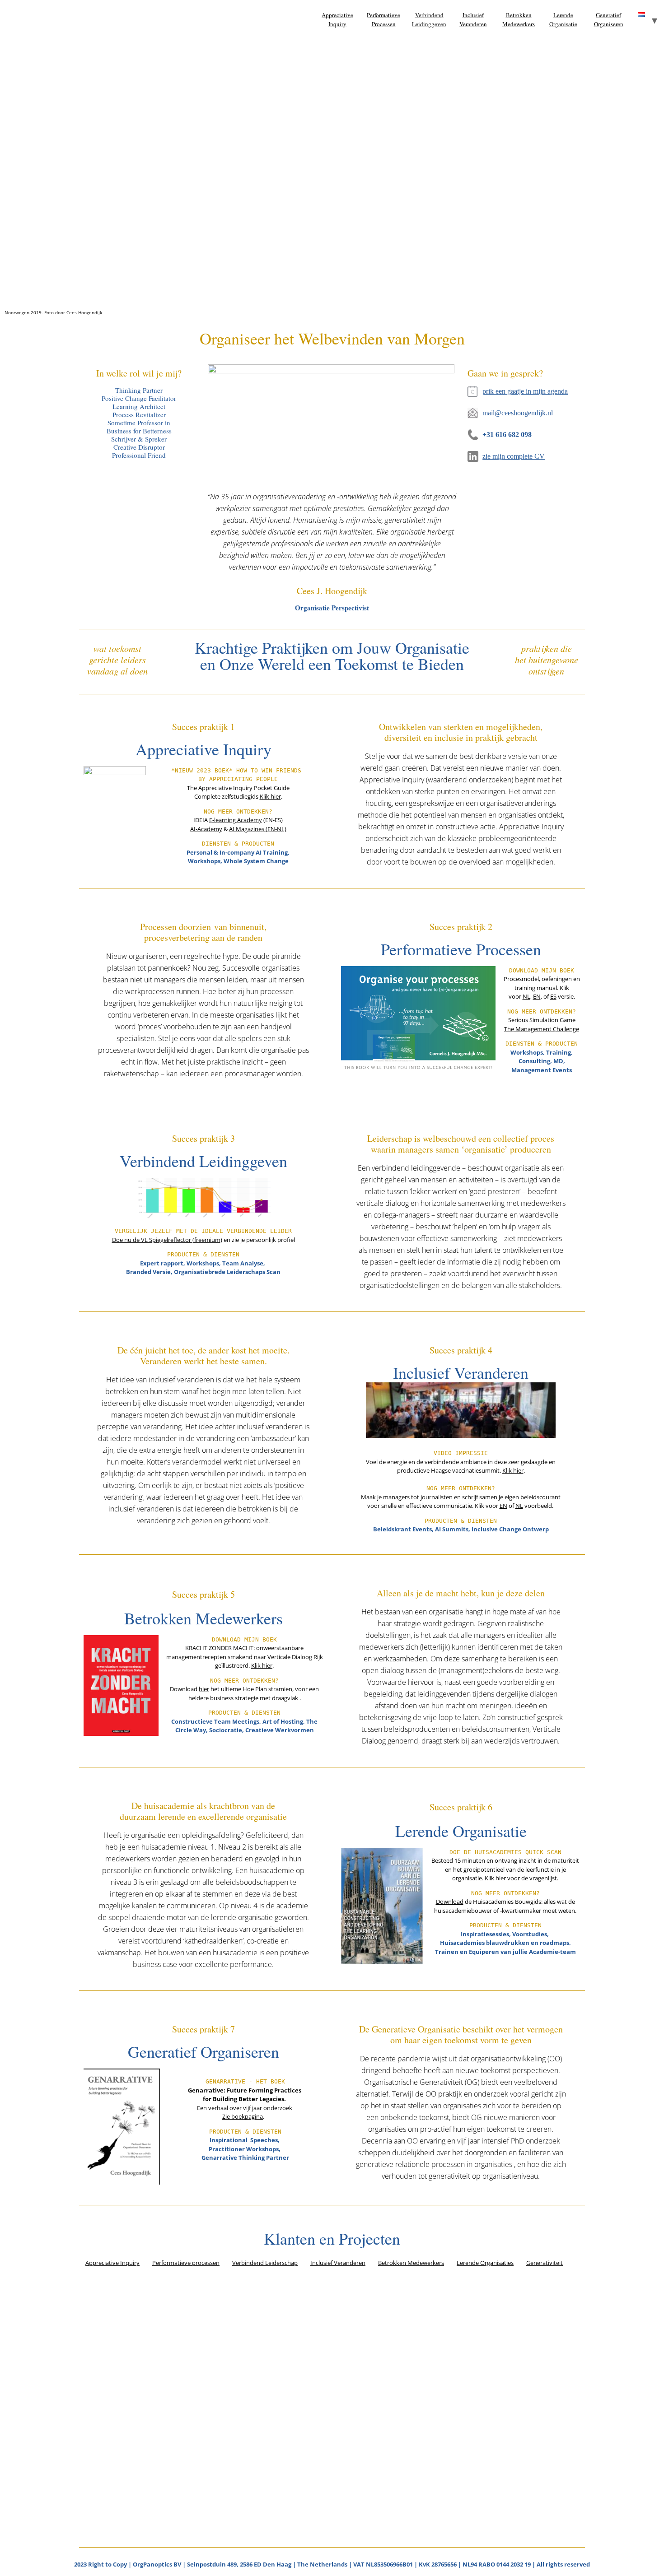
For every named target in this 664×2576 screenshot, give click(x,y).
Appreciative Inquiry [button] (112, 2263)
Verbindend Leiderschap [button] (265, 2263)
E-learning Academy (236, 820)
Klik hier (270, 796)
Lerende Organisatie (563, 19)
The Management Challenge (542, 1029)
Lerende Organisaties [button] (485, 2263)
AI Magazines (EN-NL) (258, 829)
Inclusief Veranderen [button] (338, 2263)
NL (526, 996)
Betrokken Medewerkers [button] (411, 2263)
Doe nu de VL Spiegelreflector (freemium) (167, 1240)
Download (450, 1902)
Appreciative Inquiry (337, 19)
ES (553, 996)
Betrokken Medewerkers (519, 19)
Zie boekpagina (243, 2116)
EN (537, 996)
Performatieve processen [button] (186, 2263)
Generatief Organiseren (609, 19)
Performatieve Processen (383, 19)
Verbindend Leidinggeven (429, 19)
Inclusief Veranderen (473, 19)
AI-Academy (206, 829)
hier (204, 1689)
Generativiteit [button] (545, 2263)
